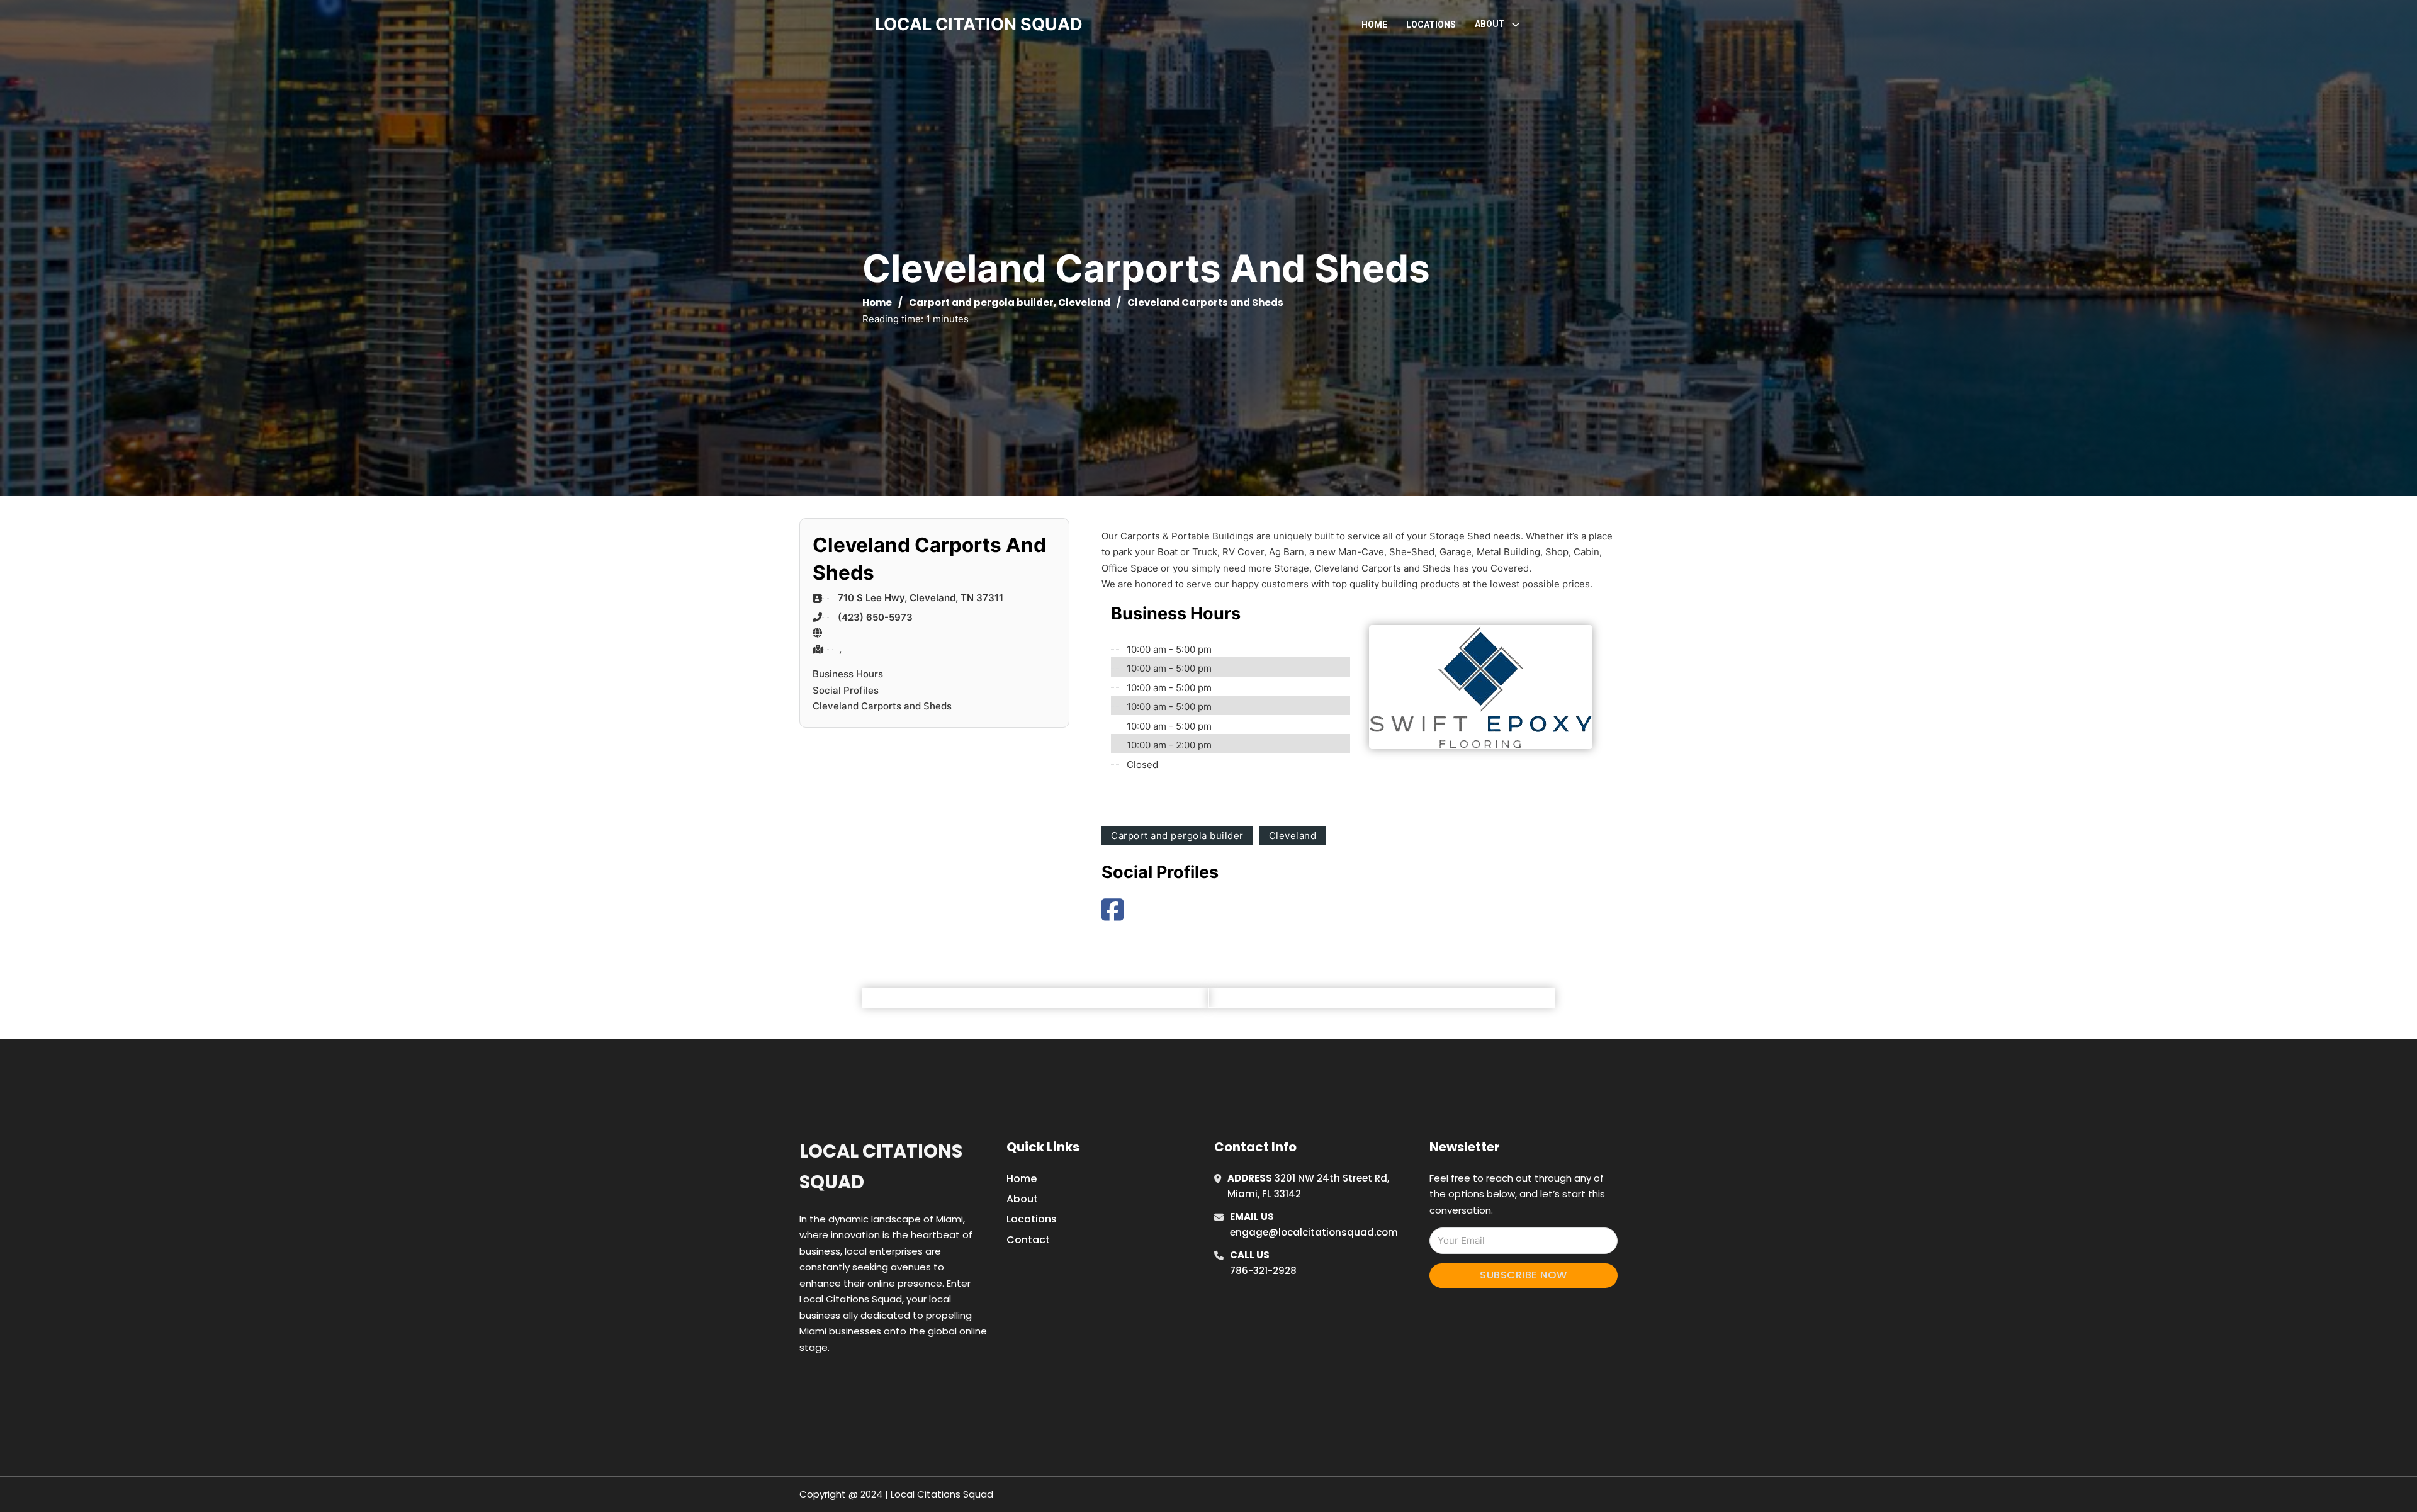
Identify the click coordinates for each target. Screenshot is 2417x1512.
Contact (1028, 1240)
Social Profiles (846, 690)
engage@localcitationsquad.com (1314, 1232)
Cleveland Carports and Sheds (882, 706)
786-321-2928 (1263, 1271)
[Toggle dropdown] (1516, 25)
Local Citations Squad (881, 1167)
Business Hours (848, 674)
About (1022, 1199)
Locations (1431, 25)
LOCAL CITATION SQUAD (979, 24)
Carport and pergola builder (981, 302)
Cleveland (1084, 302)
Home (1374, 25)
